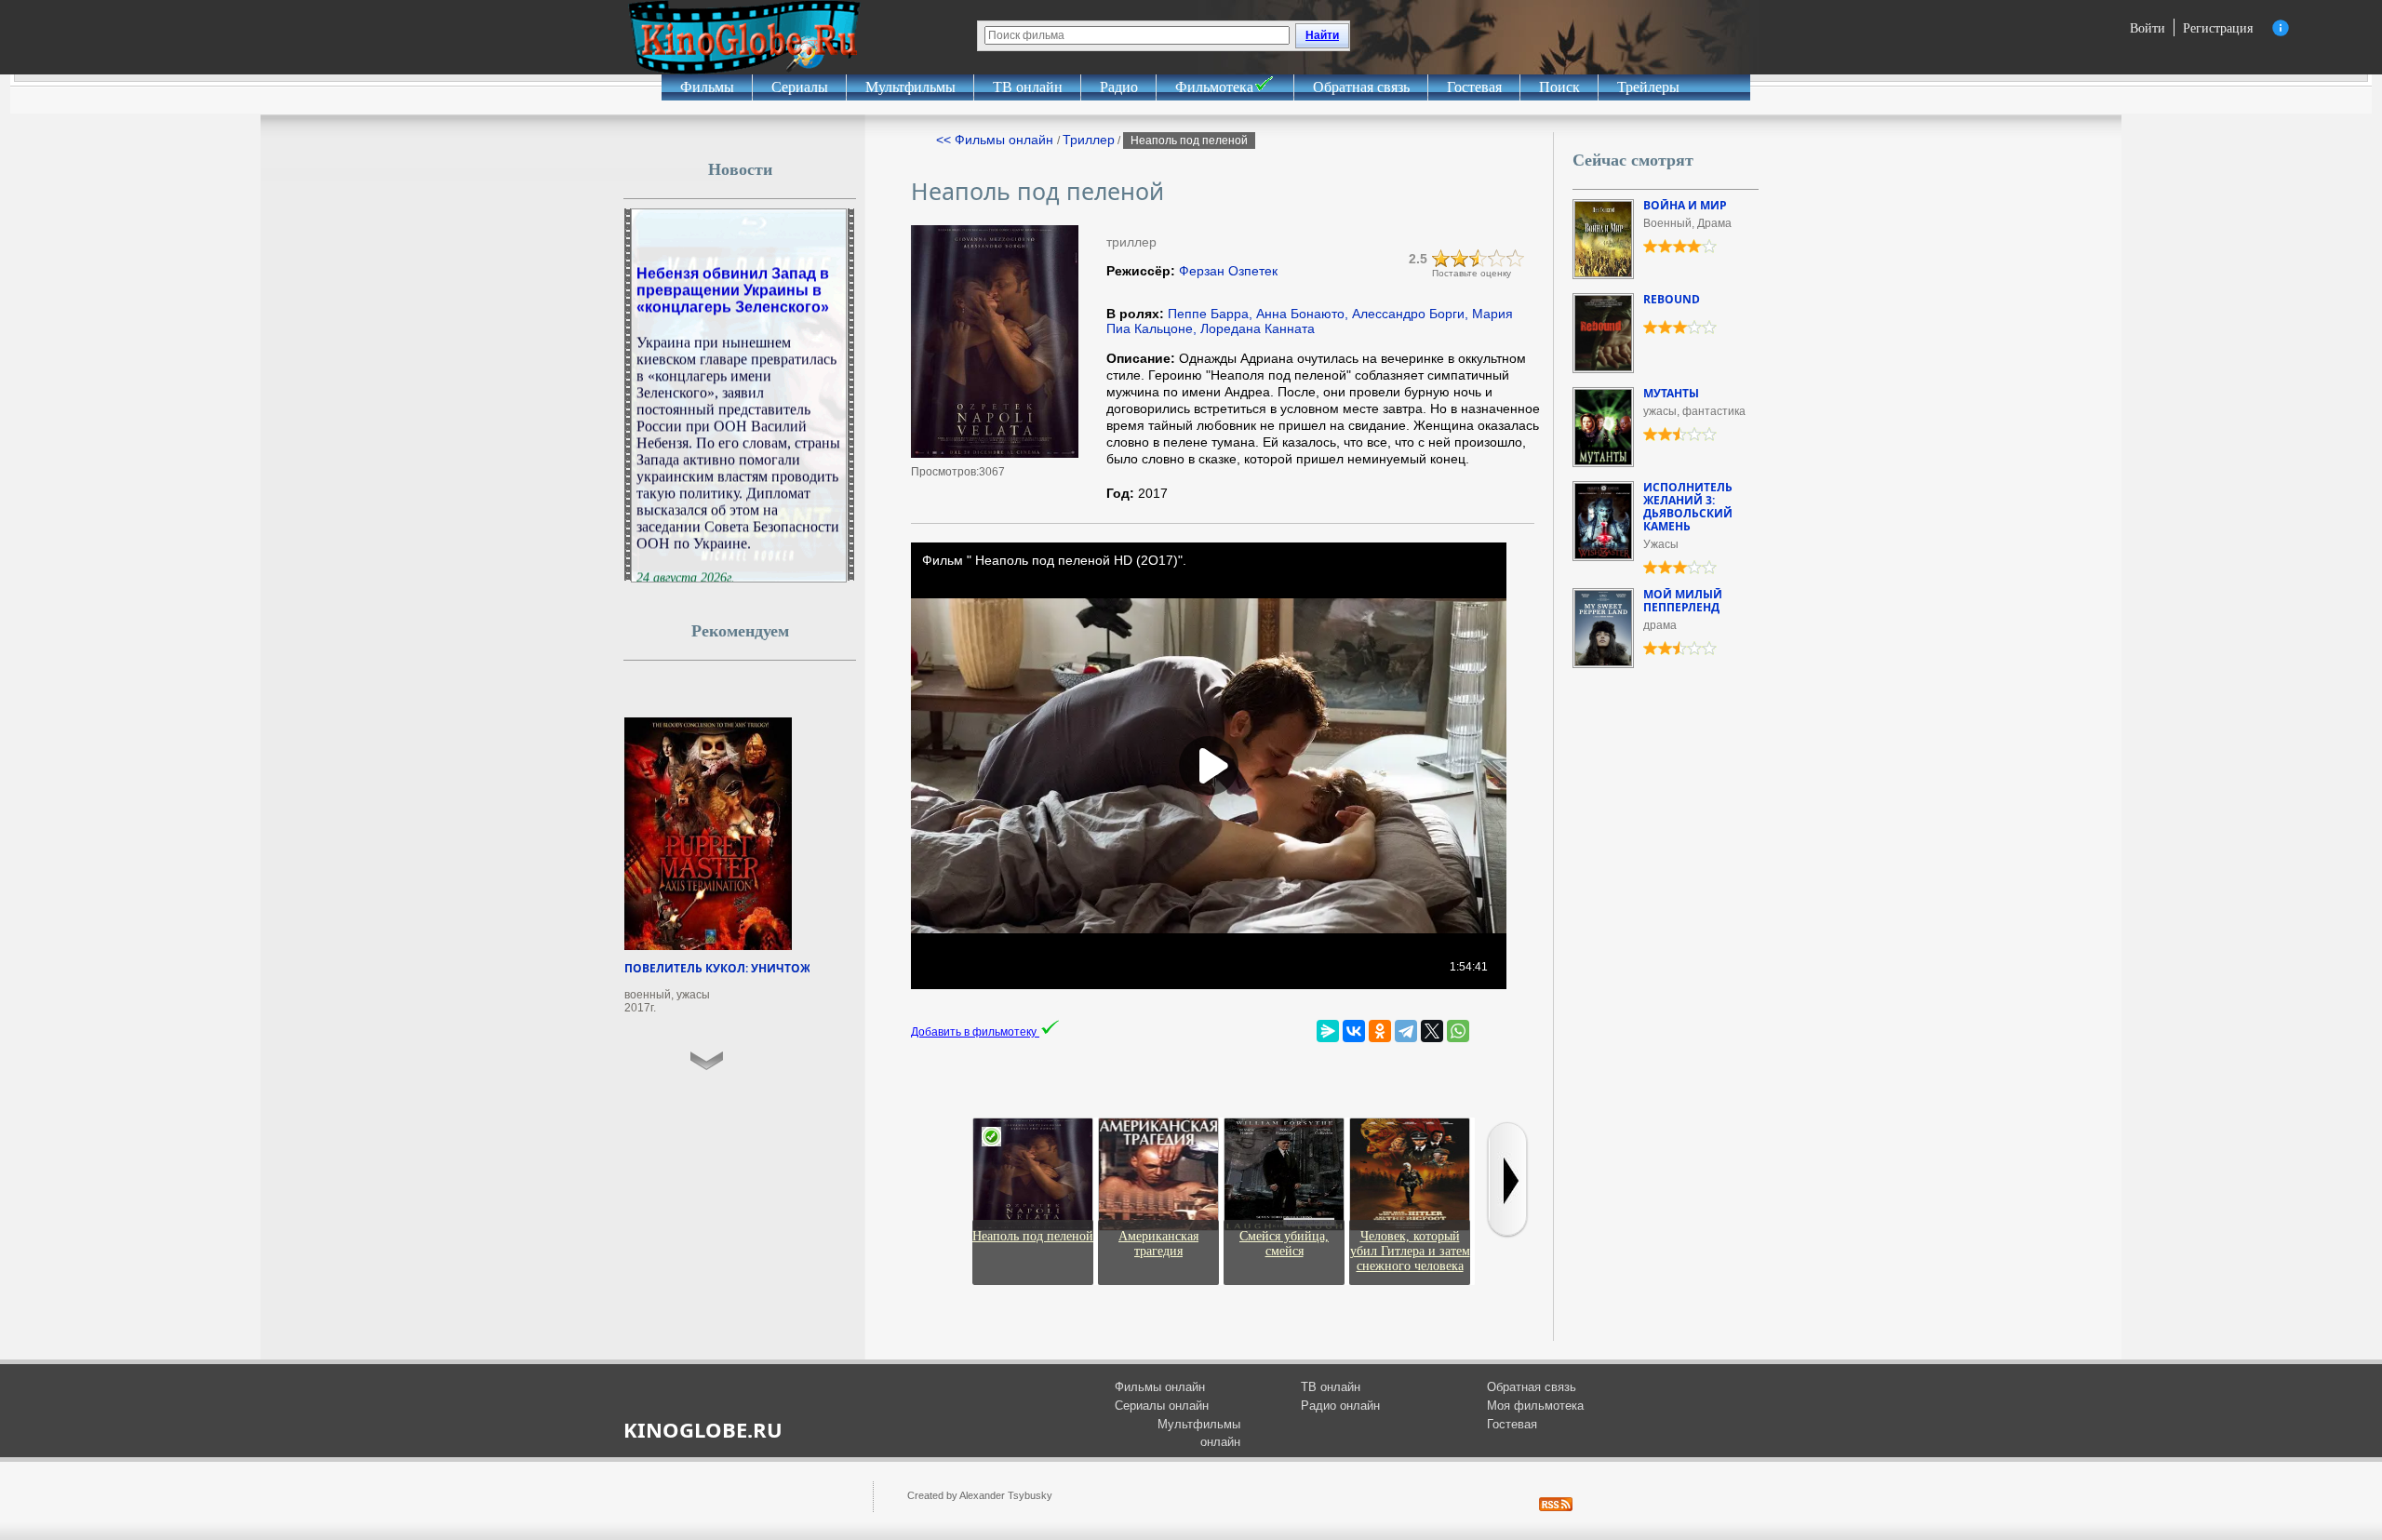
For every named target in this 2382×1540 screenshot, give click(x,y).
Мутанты (1671, 393)
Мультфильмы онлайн (1199, 1433)
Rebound (1672, 299)
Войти (2148, 27)
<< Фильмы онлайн (997, 140)
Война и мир (1685, 205)
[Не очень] (1460, 259)
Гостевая (1474, 87)
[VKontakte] (1354, 1031)
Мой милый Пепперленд (1683, 601)
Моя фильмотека (1535, 1406)
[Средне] (1479, 259)
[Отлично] (1516, 259)
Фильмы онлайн (1160, 1387)
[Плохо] (1441, 259)
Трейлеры (1648, 87)
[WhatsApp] (1458, 1031)
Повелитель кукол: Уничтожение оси (747, 968)
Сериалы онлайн (1162, 1406)
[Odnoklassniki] (1380, 1031)
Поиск (1559, 87)
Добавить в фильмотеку (975, 1032)
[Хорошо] (1497, 259)
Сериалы (800, 87)
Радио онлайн (1340, 1406)
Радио (1119, 87)
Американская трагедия (1158, 1244)
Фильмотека (1214, 87)
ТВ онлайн (1028, 87)
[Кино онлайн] (744, 37)
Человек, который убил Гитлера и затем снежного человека (1410, 1251)
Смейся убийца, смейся (1284, 1244)
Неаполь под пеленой (1033, 1236)
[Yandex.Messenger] (1328, 1031)
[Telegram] (1406, 1031)
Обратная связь (1361, 87)
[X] (1432, 1031)
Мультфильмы (910, 87)
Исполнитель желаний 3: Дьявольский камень (1688, 507)
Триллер (1089, 140)
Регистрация (2218, 27)
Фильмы (707, 87)
